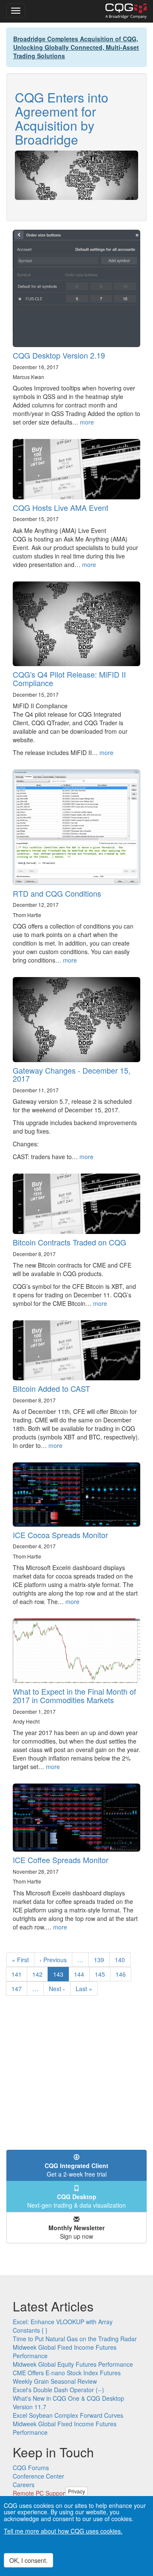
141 (18, 1974)
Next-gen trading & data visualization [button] (76, 2201)
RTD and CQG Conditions (57, 893)
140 (122, 1960)
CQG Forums (31, 2468)
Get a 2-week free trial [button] (76, 2170)
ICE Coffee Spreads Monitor (61, 1860)
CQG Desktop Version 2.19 (59, 355)
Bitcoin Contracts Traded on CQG (69, 1242)
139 (101, 1960)
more (87, 422)
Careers (24, 2485)
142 (39, 1974)
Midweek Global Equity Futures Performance (73, 2364)
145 (102, 1974)
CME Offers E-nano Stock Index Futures (67, 2373)
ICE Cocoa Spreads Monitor (60, 1535)
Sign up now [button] (76, 2232)
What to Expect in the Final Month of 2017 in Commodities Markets (74, 1695)
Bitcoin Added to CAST (51, 1388)
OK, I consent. (28, 2560)
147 (18, 1989)
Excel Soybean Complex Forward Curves (68, 2415)
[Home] (126, 11)
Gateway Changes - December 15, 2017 (72, 1074)
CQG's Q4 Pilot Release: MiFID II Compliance (69, 678)
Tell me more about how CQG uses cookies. (63, 2531)
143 (61, 1976)
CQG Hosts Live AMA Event (61, 507)
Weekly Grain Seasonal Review (55, 2381)
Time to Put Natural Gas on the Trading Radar (75, 2339)
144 (81, 1974)
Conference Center (38, 2476)
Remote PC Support (40, 2493)
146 (123, 1974)
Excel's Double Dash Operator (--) (58, 2390)
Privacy (76, 2491)
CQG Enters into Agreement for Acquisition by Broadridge (62, 118)
